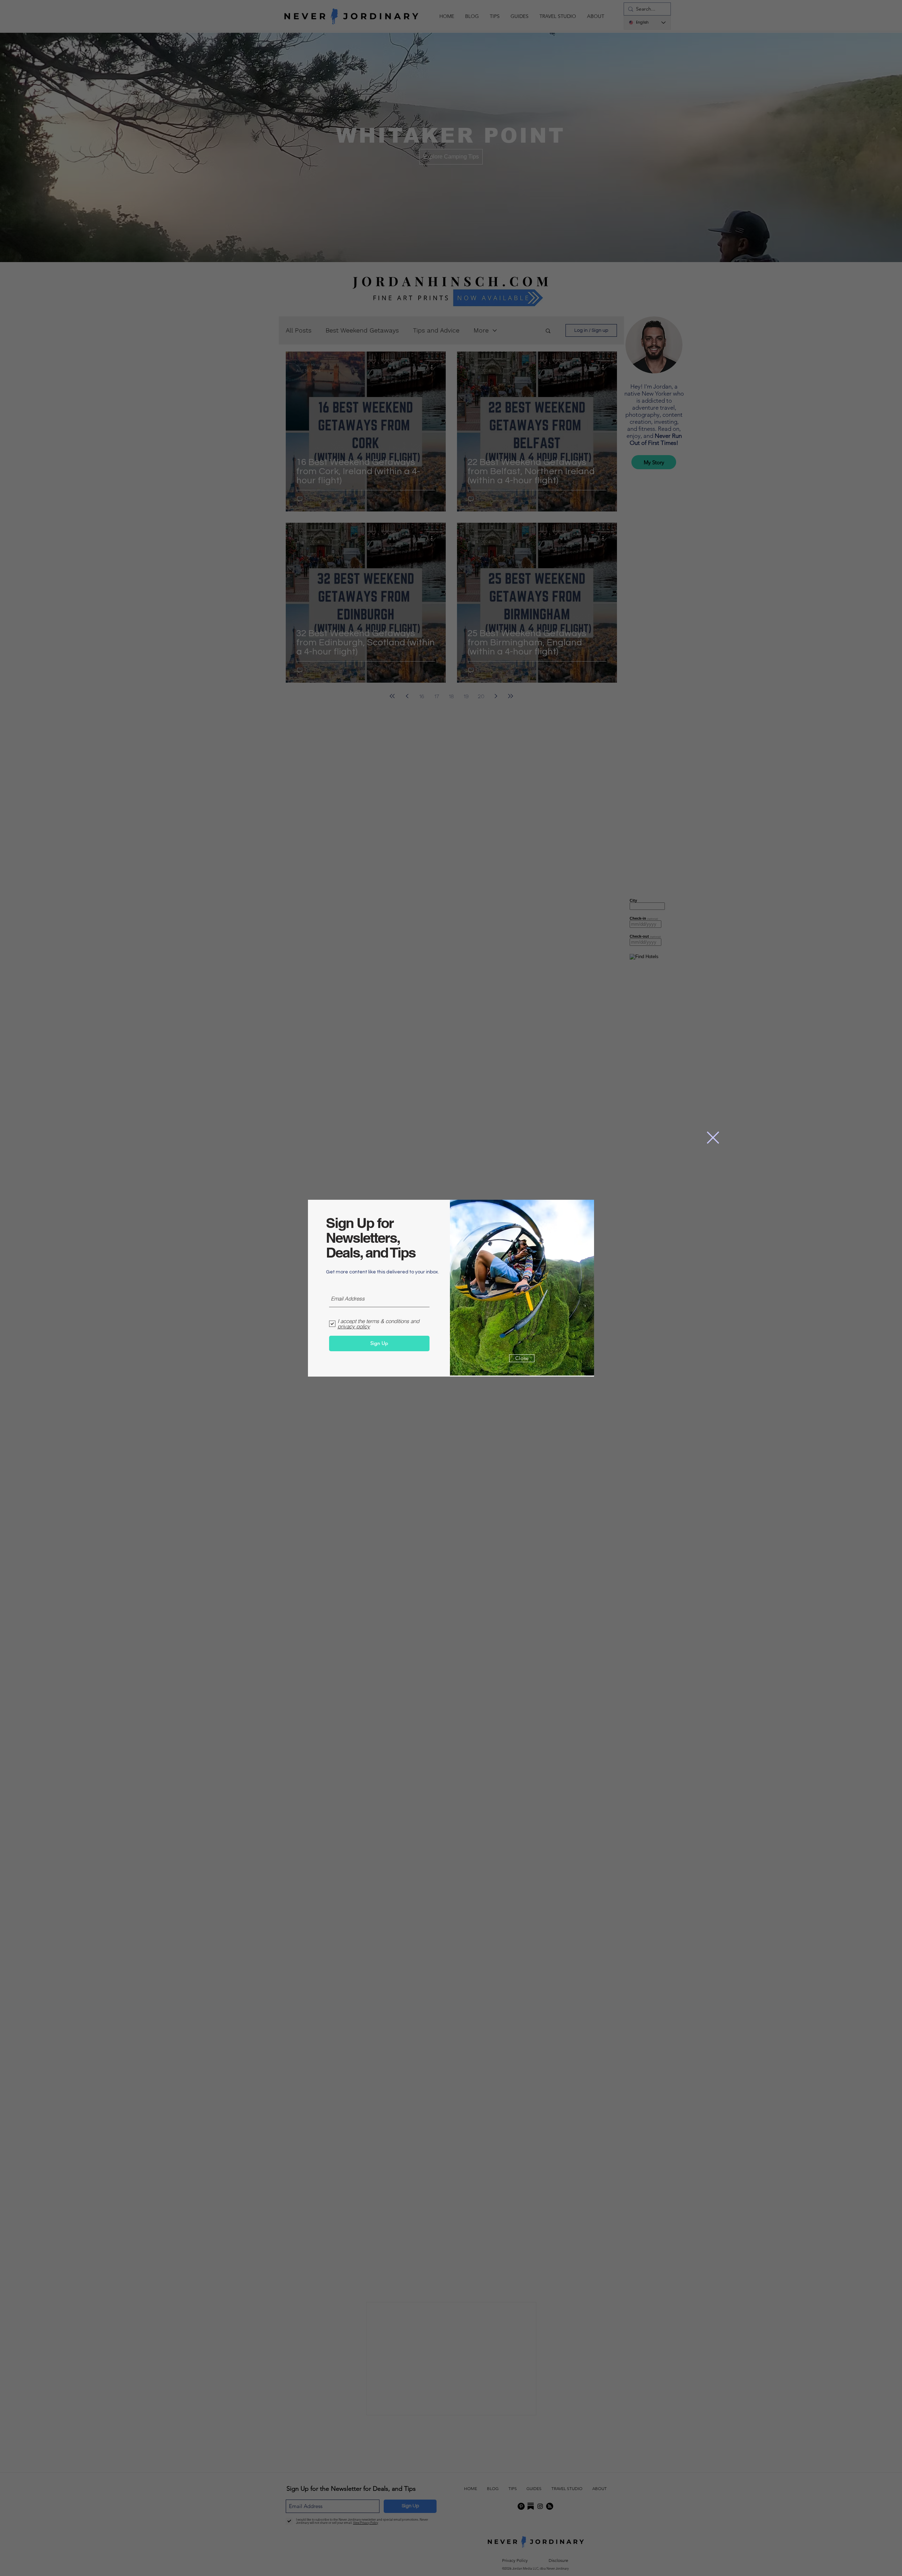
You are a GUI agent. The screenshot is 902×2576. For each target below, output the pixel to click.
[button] (713, 1138)
